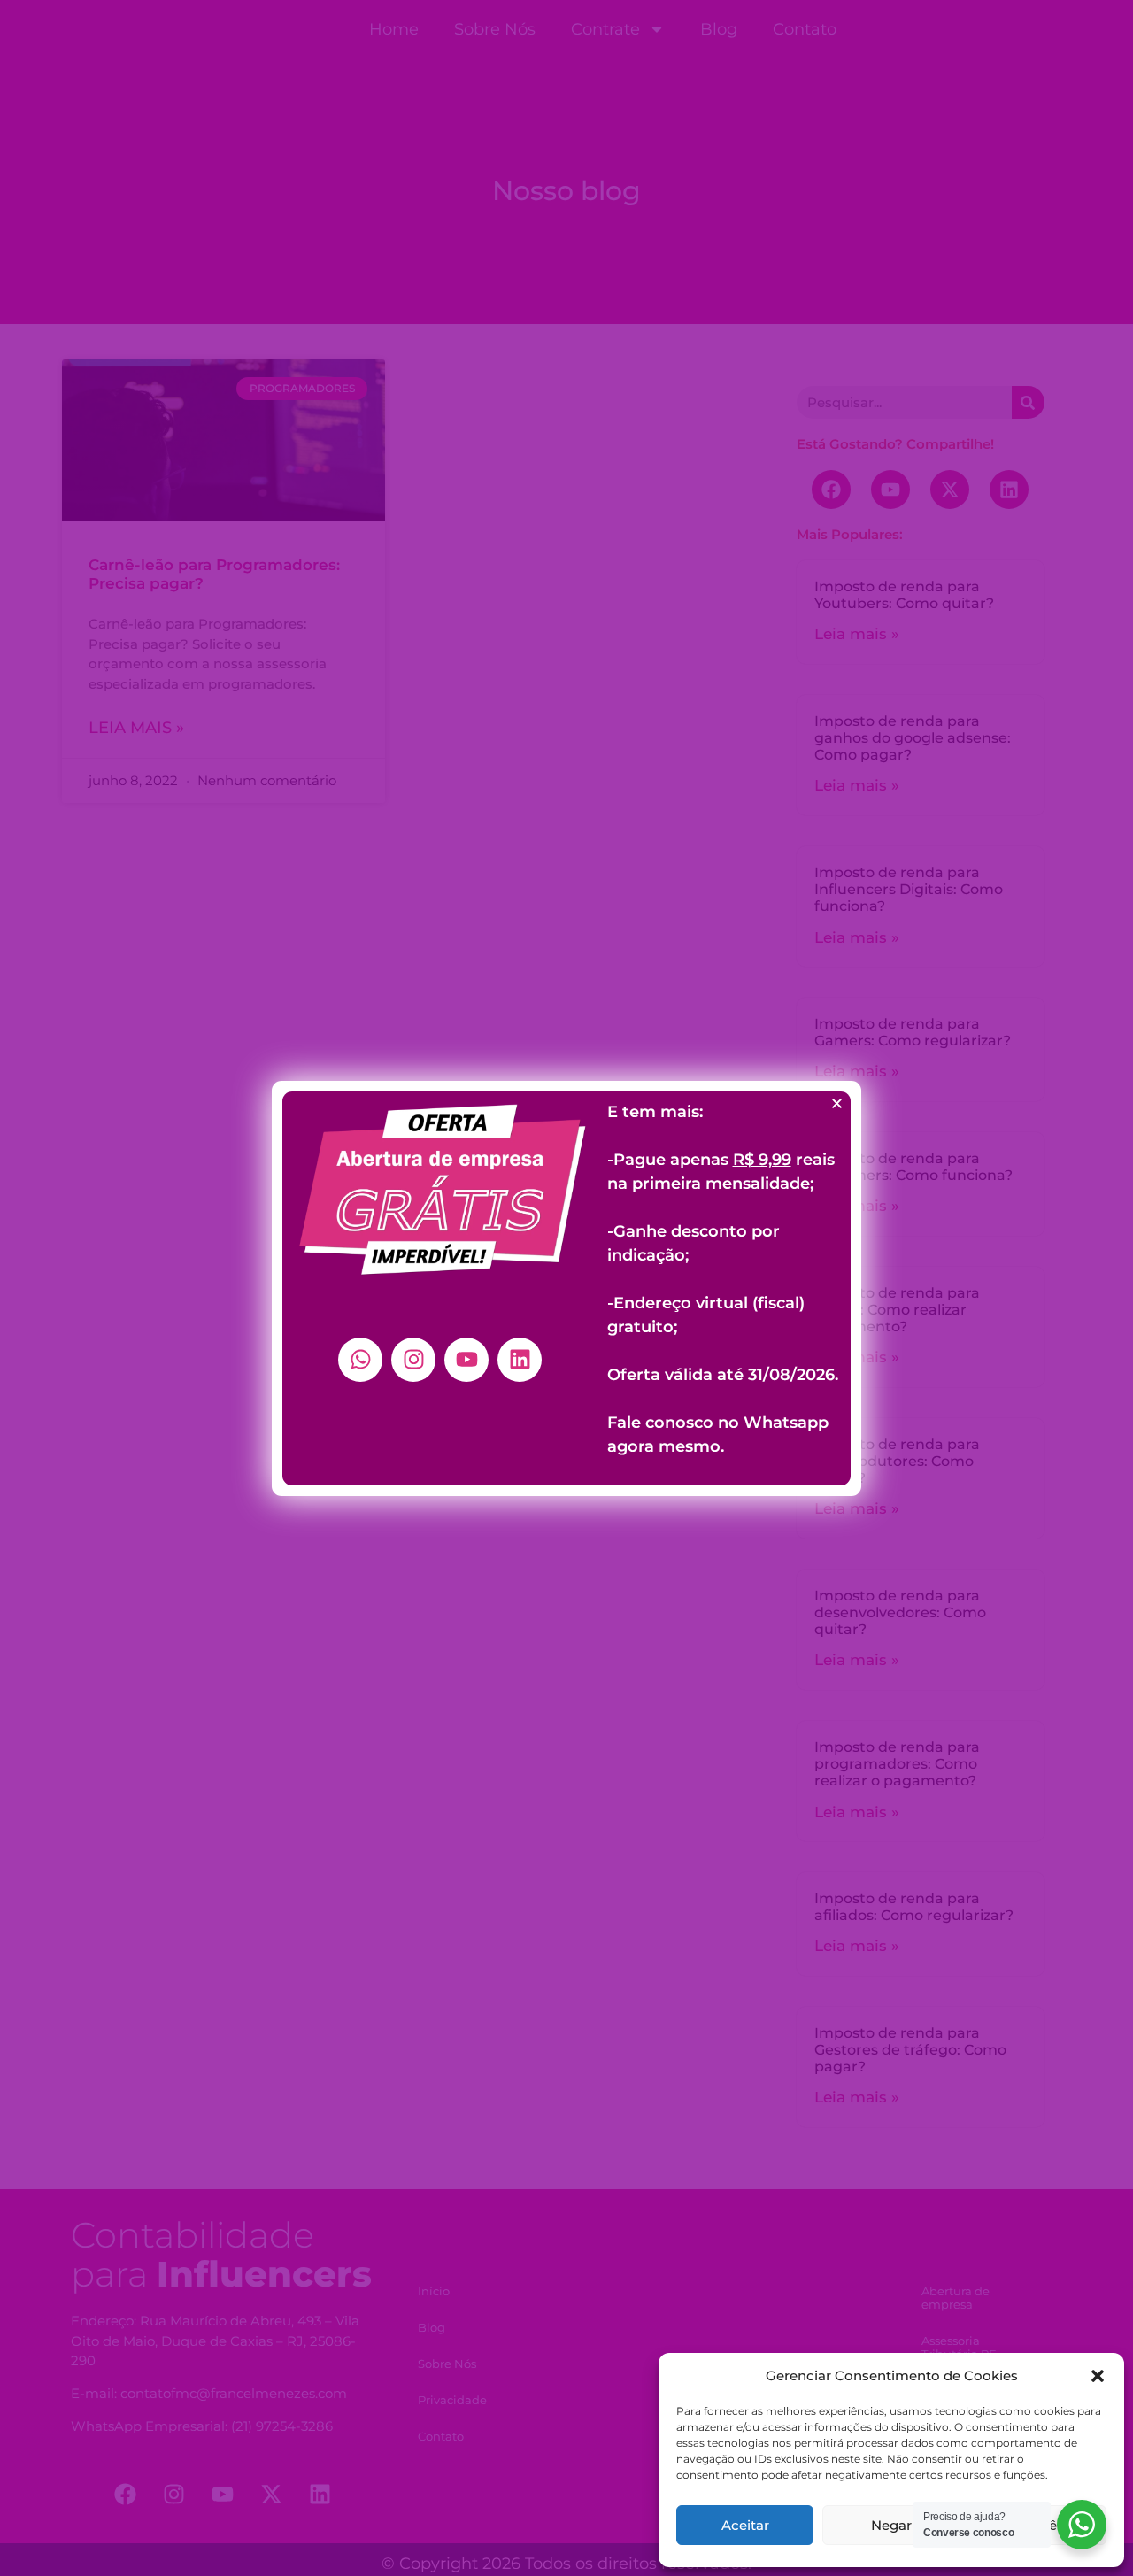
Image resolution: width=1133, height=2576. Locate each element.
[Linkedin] (520, 1360)
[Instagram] (413, 1360)
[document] (566, 1288)
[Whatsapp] (360, 1360)
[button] (1098, 2376)
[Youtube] (466, 1360)
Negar (891, 2525)
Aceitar (745, 2525)
